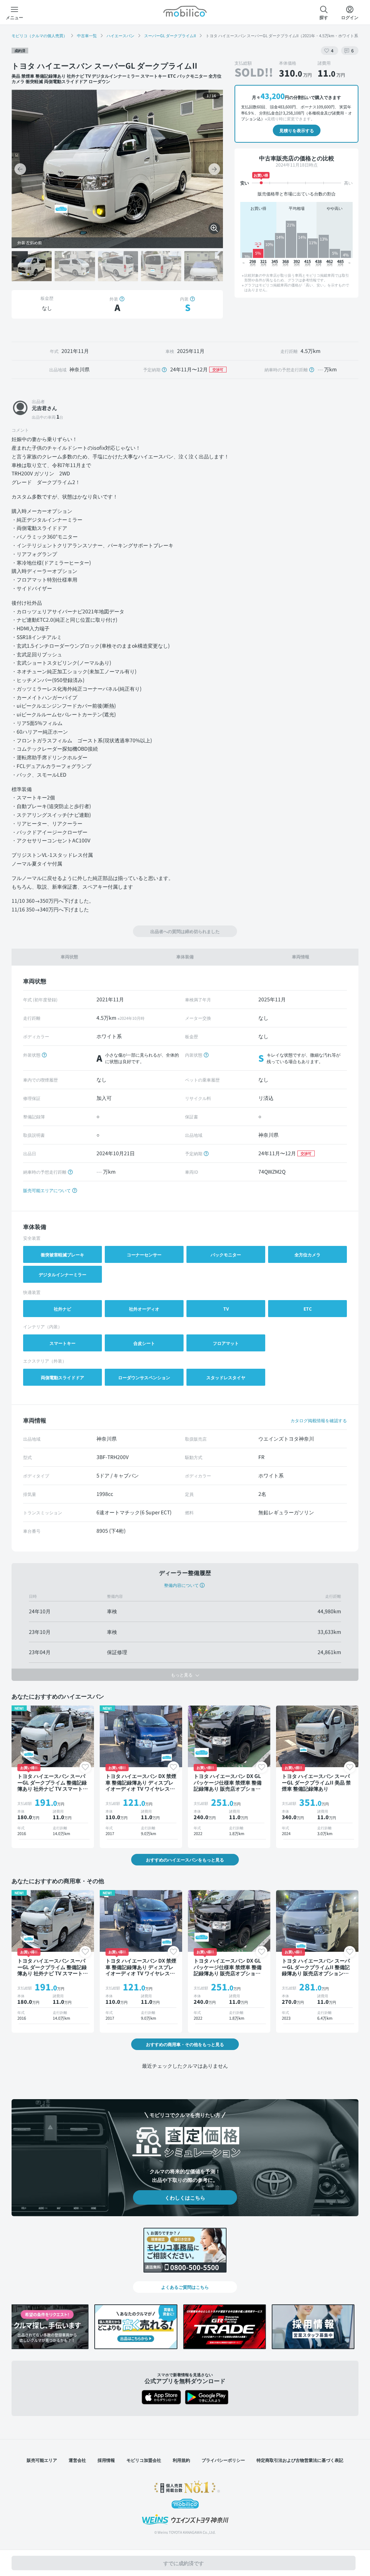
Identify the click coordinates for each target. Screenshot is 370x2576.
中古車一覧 (87, 35)
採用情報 (106, 2460)
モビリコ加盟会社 (144, 2460)
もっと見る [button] (182, 1675)
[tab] (69, 957)
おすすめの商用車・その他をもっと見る (185, 2044)
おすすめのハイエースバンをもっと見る (185, 1859)
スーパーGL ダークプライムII (170, 35)
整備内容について (181, 1585)
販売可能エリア (42, 2460)
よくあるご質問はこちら (185, 2287)
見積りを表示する (297, 130)
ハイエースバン (121, 35)
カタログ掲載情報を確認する (319, 1420)
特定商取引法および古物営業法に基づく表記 (300, 2460)
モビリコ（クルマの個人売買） (39, 35)
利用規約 (181, 2460)
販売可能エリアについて (48, 1190)
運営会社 (77, 2460)
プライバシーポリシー (223, 2460)
